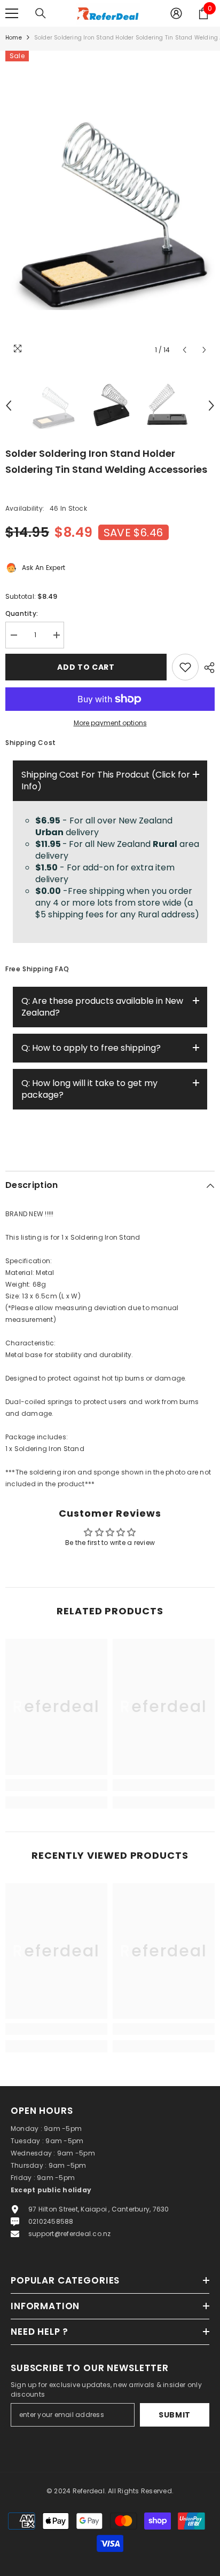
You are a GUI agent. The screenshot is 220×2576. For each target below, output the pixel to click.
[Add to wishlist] (185, 667)
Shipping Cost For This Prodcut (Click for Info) (106, 780)
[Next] (204, 350)
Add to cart (89, 667)
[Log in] (176, 13)
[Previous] (184, 350)
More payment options (110, 723)
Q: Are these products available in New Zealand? (102, 1007)
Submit (175, 2415)
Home (14, 38)
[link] (56, 1785)
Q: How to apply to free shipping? (91, 1048)
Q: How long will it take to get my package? (89, 1089)
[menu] (12, 13)
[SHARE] (207, 668)
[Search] (41, 13)
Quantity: (22, 613)
